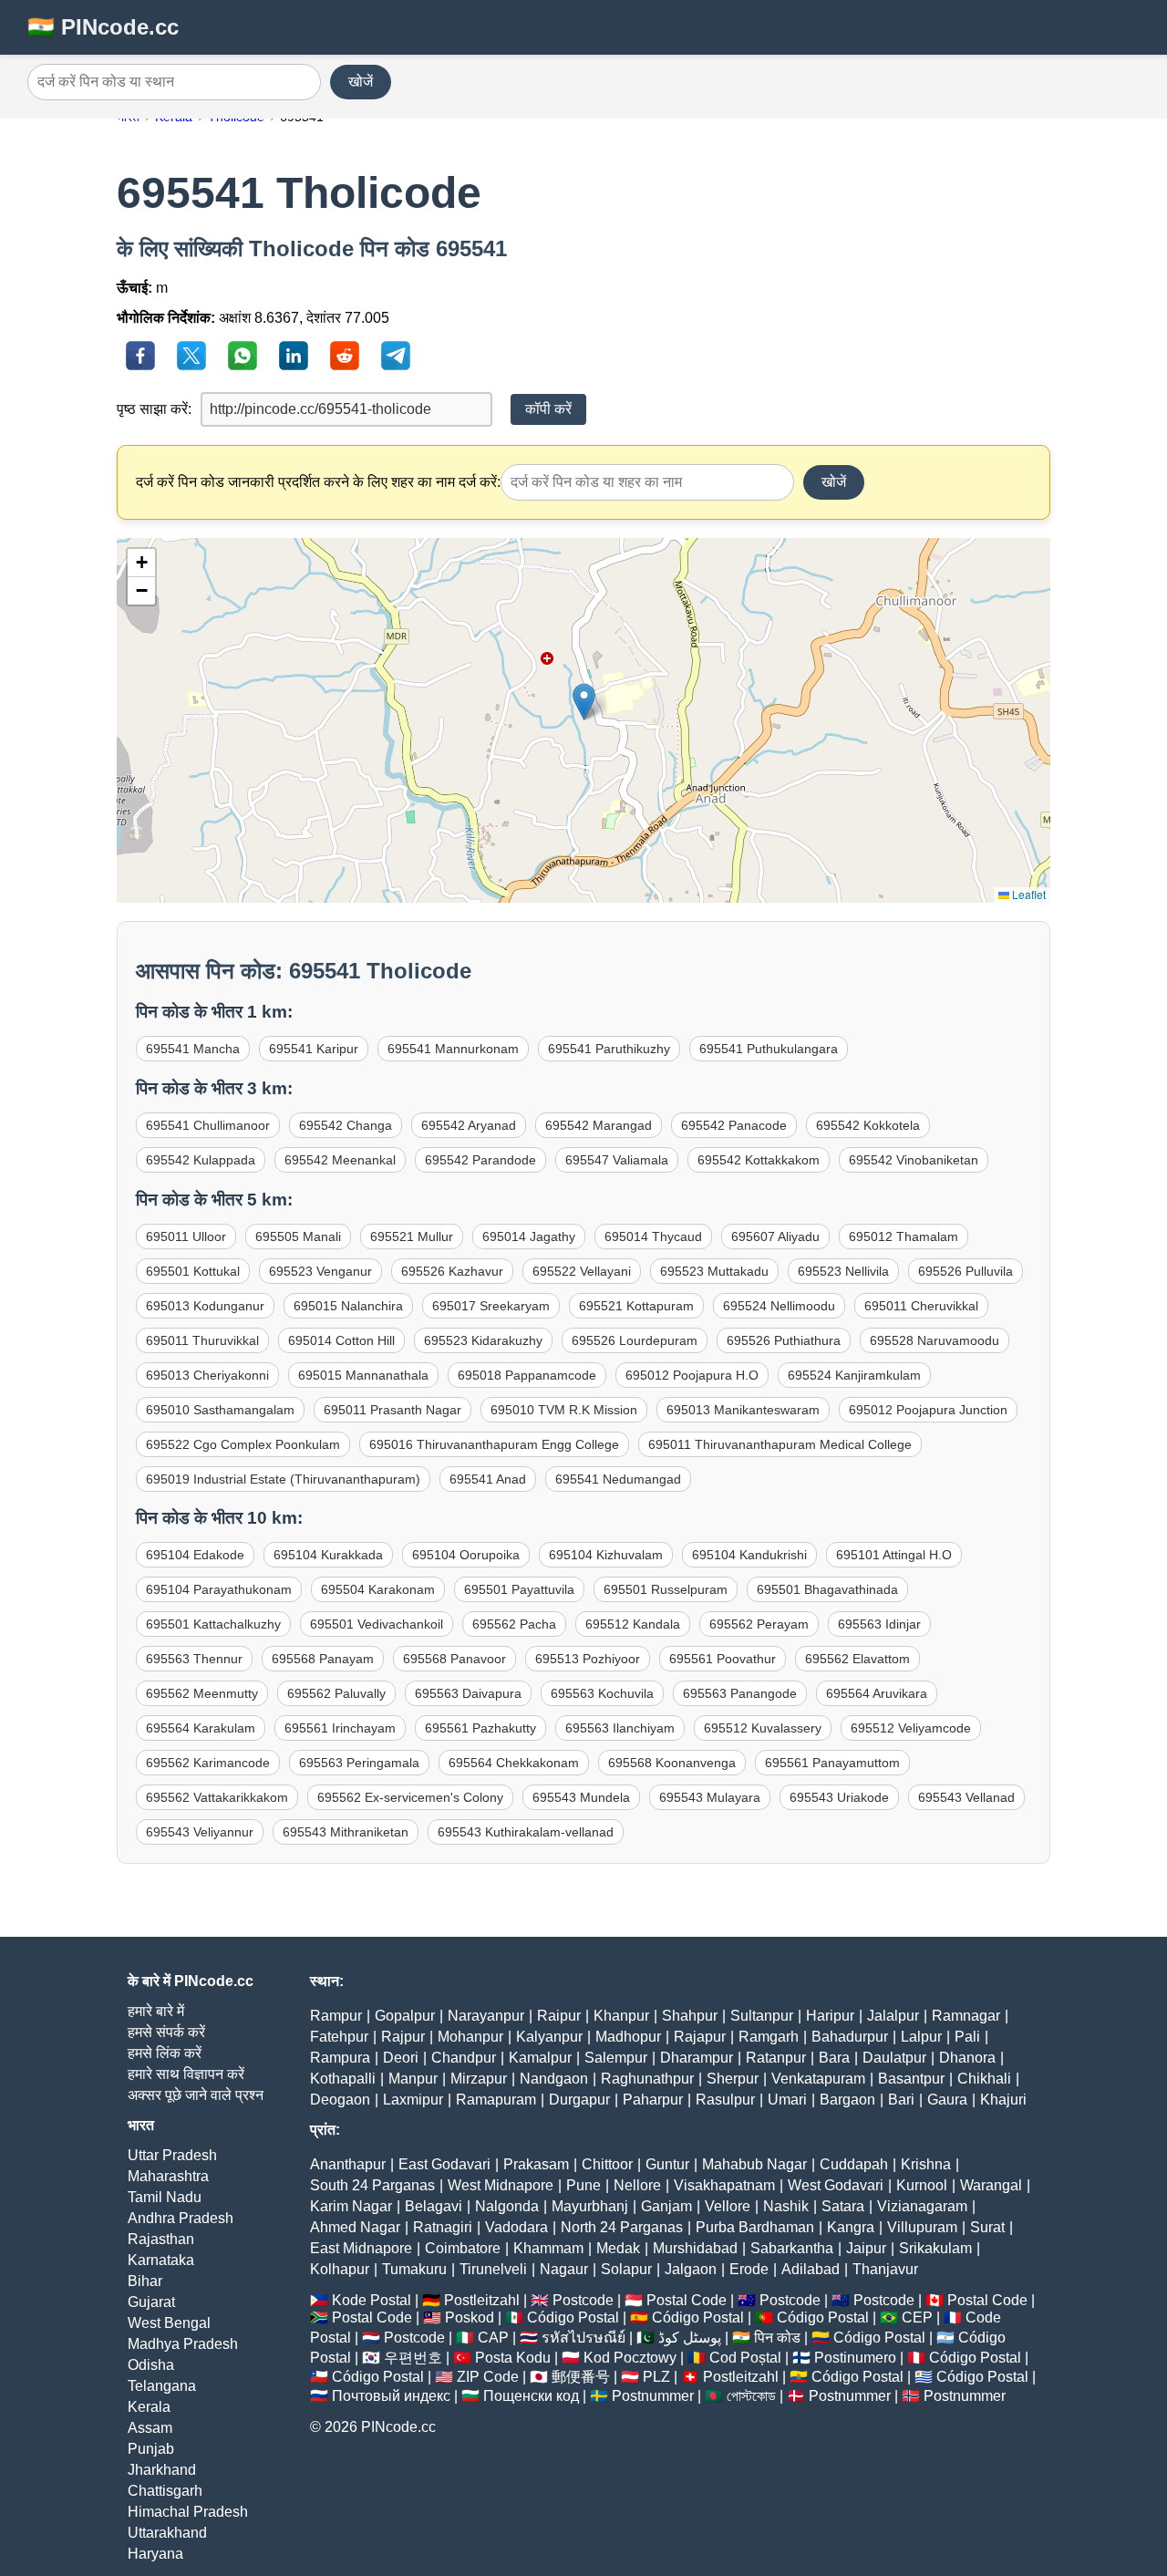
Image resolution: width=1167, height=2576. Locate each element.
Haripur (830, 2016)
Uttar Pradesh (172, 2155)
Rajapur (700, 2037)
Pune (583, 2185)
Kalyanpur (549, 2037)
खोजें (361, 82)
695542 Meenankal (340, 1160)
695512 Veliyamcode (911, 1728)
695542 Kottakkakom (759, 1160)
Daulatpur (894, 2058)
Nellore (637, 2185)
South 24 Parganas (372, 2185)
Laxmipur (413, 2100)
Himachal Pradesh (188, 2512)
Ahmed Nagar (355, 2227)
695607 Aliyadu (775, 1236)
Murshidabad (695, 2248)
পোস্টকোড (751, 2396)
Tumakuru (414, 2269)
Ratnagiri (443, 2227)
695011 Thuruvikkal (202, 1340)
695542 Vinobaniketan (914, 1160)
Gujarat (151, 2302)
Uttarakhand (167, 2533)
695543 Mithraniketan (346, 1832)
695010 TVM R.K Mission (564, 1410)
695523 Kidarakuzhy (483, 1340)
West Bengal (169, 2323)
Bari (901, 2100)
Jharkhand (162, 2470)
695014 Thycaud (653, 1236)
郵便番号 (581, 2377)
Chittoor (607, 2164)
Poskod (470, 2317)
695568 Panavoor (454, 1659)
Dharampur (697, 2058)
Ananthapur (348, 2164)
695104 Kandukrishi (749, 1555)
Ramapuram (496, 2100)
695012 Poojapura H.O (692, 1375)
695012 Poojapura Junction (928, 1410)
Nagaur (564, 2269)
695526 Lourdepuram (635, 1340)
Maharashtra (168, 2176)
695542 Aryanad (469, 1125)
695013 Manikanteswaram (743, 1410)
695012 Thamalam (904, 1236)
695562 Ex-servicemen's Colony (410, 1797)
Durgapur (579, 2100)
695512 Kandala (633, 1624)
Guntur (667, 2164)
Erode (749, 2269)
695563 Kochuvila (602, 1693)
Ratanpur (776, 2058)
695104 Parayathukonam (219, 1589)
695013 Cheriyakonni (207, 1375)
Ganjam (666, 2206)
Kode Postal (372, 2300)
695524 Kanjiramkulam (854, 1375)
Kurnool (922, 2185)
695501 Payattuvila (519, 1589)
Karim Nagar (351, 2206)
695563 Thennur (194, 1659)
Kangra (851, 2227)
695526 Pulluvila (966, 1271)
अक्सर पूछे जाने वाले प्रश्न (196, 2095)
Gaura (947, 2100)
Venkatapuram (818, 2079)
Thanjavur (885, 2269)
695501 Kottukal (193, 1271)
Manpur (413, 2079)
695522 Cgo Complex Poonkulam (243, 1444)
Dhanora (967, 2058)
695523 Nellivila (843, 1271)
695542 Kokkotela (868, 1125)
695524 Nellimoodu (779, 1306)
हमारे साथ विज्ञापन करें (186, 2074)
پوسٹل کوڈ (690, 2338)
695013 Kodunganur (205, 1306)
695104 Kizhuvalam (606, 1555)
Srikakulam (935, 2248)
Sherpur (733, 2079)
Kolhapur (340, 2269)
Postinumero (855, 2358)
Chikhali (984, 2079)
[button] (584, 702)
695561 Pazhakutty (480, 1728)
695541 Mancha (193, 1049)
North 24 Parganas (622, 2227)
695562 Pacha (514, 1624)
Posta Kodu (513, 2358)
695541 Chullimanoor (208, 1125)
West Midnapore (501, 2185)
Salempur (616, 2058)
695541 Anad (488, 1479)
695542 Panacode (734, 1125)
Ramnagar (966, 2016)
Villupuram (922, 2227)
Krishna (926, 2164)
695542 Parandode (480, 1160)
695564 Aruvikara (877, 1693)
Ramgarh (769, 2037)
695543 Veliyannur (200, 1832)
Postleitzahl (482, 2300)
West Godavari (836, 2185)
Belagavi (434, 2206)
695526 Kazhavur (452, 1271)
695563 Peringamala (359, 1763)
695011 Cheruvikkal (921, 1306)
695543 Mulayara (710, 1797)
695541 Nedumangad (618, 1479)
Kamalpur (540, 2058)
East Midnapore (361, 2248)
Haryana (155, 2554)
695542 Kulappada (201, 1160)
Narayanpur (486, 2016)
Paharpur (653, 2100)
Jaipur (866, 2248)
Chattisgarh (165, 2491)
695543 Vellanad (966, 1797)
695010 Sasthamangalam (220, 1410)
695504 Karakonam (378, 1589)
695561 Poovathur (723, 1659)
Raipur (559, 2016)
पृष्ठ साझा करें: (154, 409)
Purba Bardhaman (755, 2227)
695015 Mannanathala (363, 1375)
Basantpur (911, 2079)
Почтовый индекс (391, 2396)
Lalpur (921, 2037)
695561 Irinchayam (340, 1728)
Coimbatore (463, 2248)
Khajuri (1003, 2100)
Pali (967, 2037)
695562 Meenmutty (202, 1693)
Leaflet (1028, 894)
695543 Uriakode (839, 1797)
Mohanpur (470, 2037)
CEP (917, 2317)
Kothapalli (343, 2079)
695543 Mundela (581, 1797)
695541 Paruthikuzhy (609, 1049)
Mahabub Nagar (754, 2164)
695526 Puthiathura (784, 1340)
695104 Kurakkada (328, 1555)
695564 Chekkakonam (514, 1763)
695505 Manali (298, 1236)
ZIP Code (488, 2377)
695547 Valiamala (617, 1160)
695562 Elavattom (857, 1659)
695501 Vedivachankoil (377, 1624)
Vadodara (516, 2227)
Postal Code (687, 2300)
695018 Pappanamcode (527, 1375)
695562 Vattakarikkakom (217, 1797)
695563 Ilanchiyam (620, 1728)
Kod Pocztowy (630, 2358)
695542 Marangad (599, 1125)
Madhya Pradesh (183, 2344)
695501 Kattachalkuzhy (213, 1624)
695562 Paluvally (336, 1693)
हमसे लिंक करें (165, 2053)
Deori (401, 2058)
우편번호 (413, 2358)
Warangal (991, 2185)
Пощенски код (531, 2396)
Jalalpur (893, 2016)
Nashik (786, 2206)
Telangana (162, 2386)
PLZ (656, 2377)
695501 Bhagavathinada (827, 1589)
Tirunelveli (493, 2269)
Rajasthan (161, 2239)
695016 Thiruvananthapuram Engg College (494, 1444)
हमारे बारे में (156, 2011)
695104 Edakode (195, 1555)
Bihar (145, 2281)
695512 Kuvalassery (763, 1728)
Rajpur (403, 2037)
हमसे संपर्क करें (166, 2032)
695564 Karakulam (201, 1728)
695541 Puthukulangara (769, 1049)
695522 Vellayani (582, 1271)
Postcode (583, 2300)
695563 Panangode (740, 1693)
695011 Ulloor (186, 1236)
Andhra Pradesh (181, 2218)
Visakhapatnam (724, 2185)
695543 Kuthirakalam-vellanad (526, 1832)
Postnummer (653, 2396)
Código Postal (573, 2317)
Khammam (548, 2248)
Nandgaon (554, 2079)
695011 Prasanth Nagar (392, 1410)
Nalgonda (507, 2206)
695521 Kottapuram (636, 1306)
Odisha (151, 2365)
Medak (618, 2248)
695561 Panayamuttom (832, 1763)
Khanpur (621, 2016)
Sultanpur (762, 2016)
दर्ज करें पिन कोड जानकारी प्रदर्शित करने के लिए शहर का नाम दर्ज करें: (318, 482)
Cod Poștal (745, 2358)
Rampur (336, 2016)
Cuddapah (854, 2164)
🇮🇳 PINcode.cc (103, 27)
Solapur (626, 2269)
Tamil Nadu (165, 2197)
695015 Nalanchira (348, 1306)
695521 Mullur (412, 1236)
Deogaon (340, 2100)
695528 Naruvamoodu (935, 1340)
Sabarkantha (792, 2248)
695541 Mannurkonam (453, 1049)
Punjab (151, 2449)
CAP (493, 2338)
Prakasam (536, 2164)
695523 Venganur (320, 1271)
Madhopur (628, 2037)
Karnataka (161, 2260)
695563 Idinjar (879, 1624)
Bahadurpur (850, 2037)
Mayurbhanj (590, 2206)
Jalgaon (691, 2269)
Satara (843, 2206)
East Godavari (444, 2164)
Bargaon (847, 2100)
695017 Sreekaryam (491, 1306)
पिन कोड (777, 2338)
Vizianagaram (922, 2206)
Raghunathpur (647, 2079)
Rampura (340, 2058)
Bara (834, 2058)
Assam (150, 2428)
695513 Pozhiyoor (588, 1659)
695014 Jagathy (529, 1236)
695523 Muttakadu (714, 1271)
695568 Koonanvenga (672, 1763)
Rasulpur (725, 2100)
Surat (987, 2227)
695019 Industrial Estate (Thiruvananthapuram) (283, 1479)
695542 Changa (346, 1125)
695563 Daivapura (468, 1693)
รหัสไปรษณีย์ (583, 2338)
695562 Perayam (759, 1624)
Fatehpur (339, 2037)
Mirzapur (479, 2079)
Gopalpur (405, 2016)
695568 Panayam (323, 1659)
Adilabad (811, 2269)
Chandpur (464, 2058)
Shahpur (690, 2016)
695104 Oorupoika (466, 1555)
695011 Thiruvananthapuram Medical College (780, 1444)
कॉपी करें (548, 409)
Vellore (728, 2206)
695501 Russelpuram (666, 1589)
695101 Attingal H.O (894, 1555)
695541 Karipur (314, 1049)
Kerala (149, 2407)
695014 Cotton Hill (341, 1340)
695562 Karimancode (208, 1763)
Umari (787, 2100)
